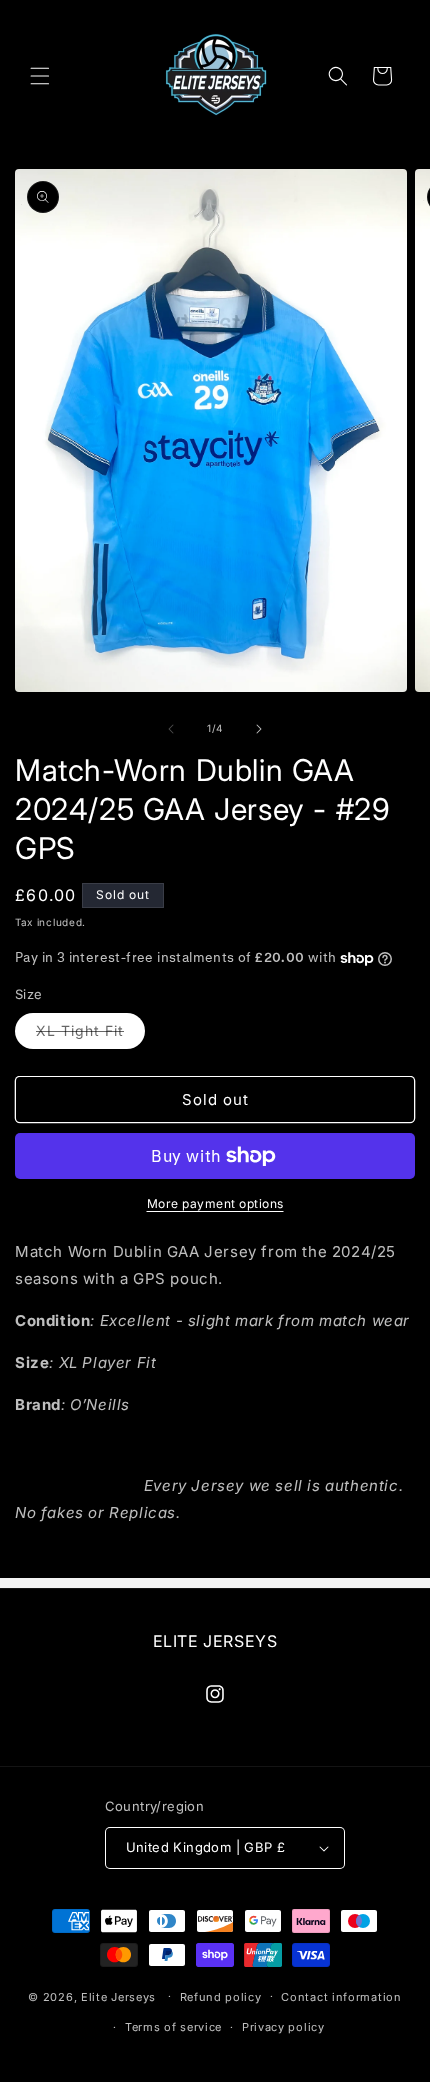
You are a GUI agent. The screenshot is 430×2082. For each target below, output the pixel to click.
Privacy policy (283, 2027)
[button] (40, 76)
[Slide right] (259, 729)
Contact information (341, 1997)
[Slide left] (171, 729)
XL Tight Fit (90, 1035)
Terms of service (173, 2027)
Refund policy (221, 1997)
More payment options (215, 1203)
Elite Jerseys (118, 1996)
